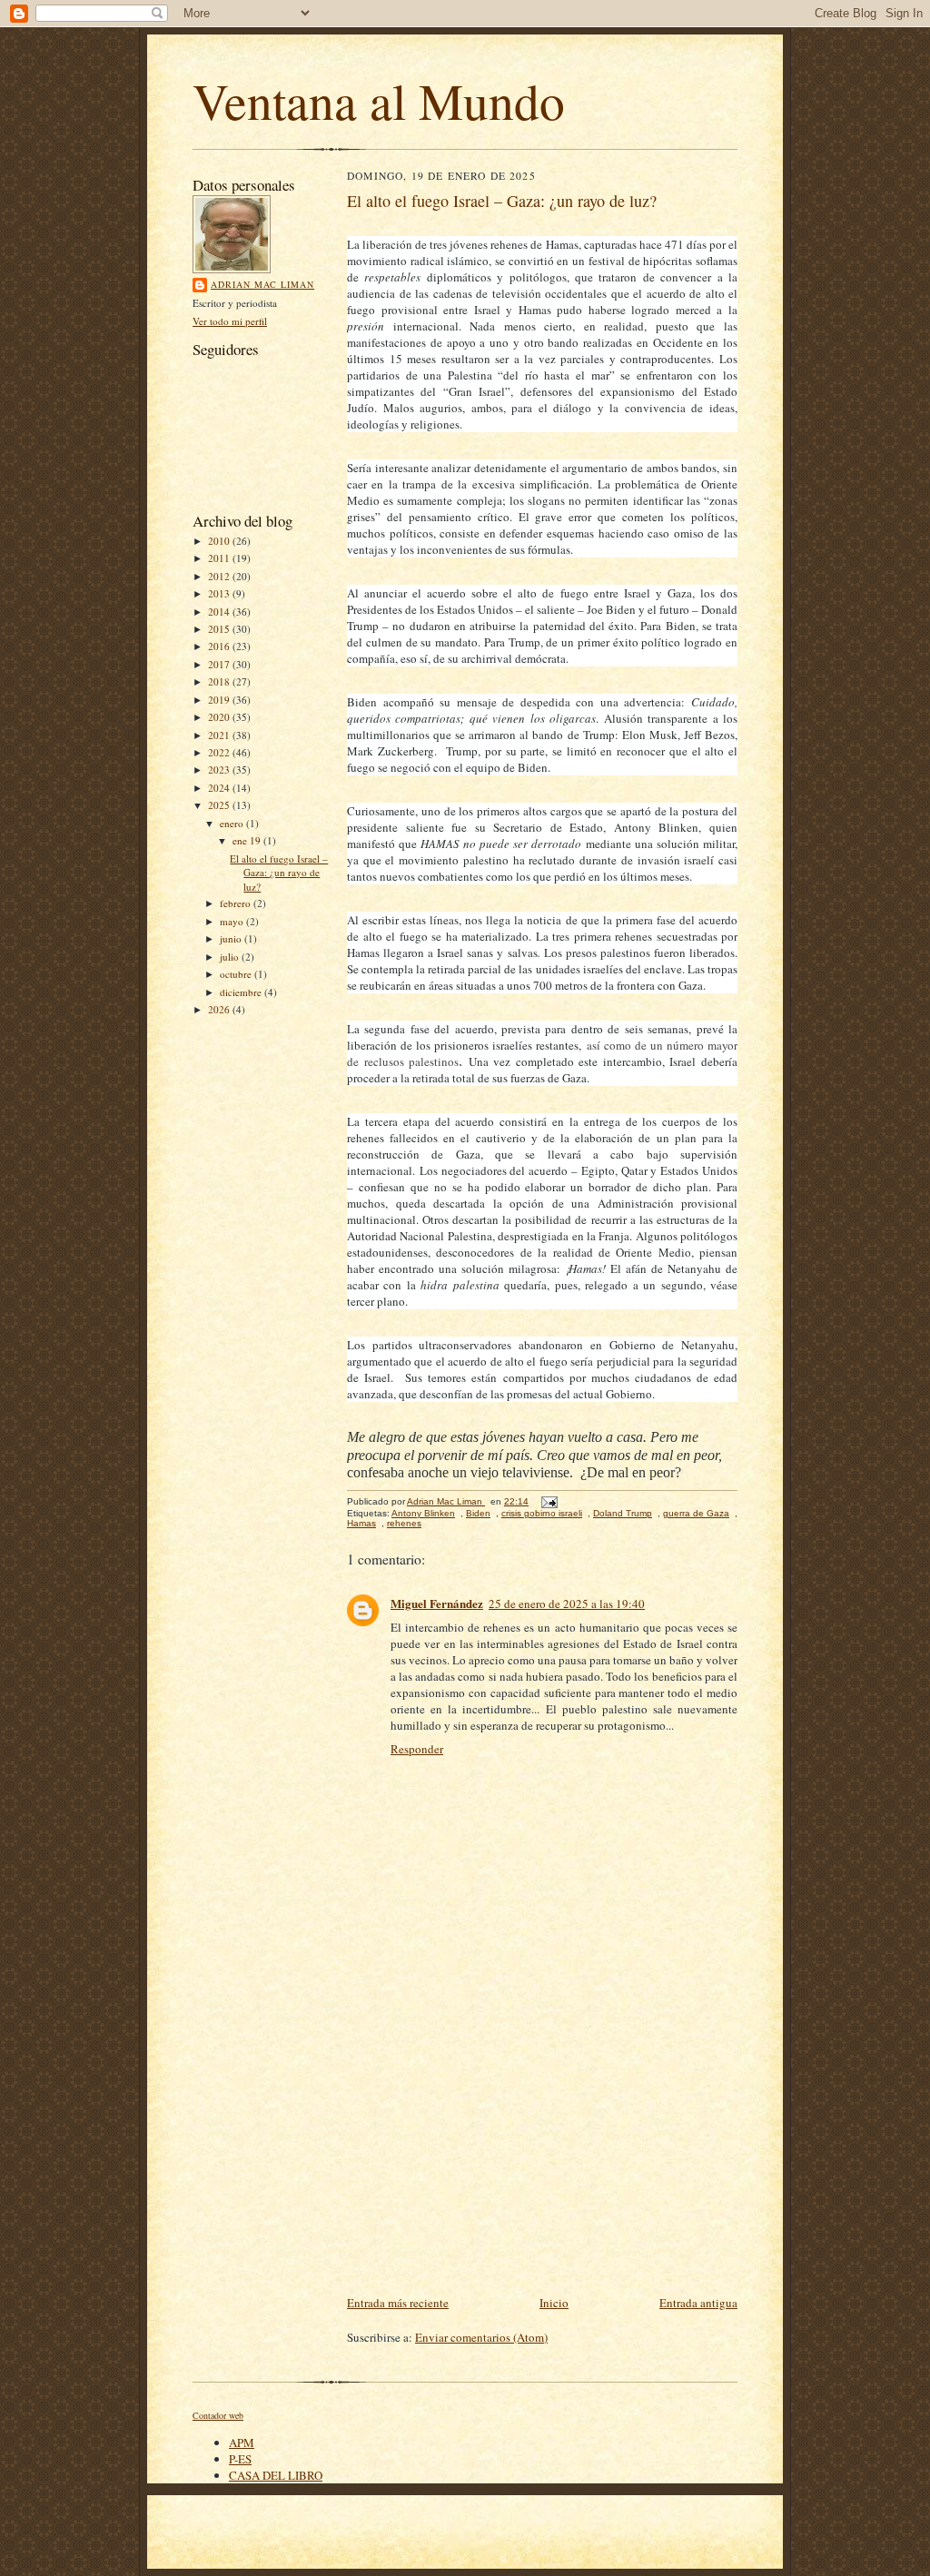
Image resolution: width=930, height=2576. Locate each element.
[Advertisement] (542, 2156)
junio (232, 938)
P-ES (240, 2459)
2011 (220, 558)
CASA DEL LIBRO (276, 2475)
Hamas (361, 1523)
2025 (220, 805)
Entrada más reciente (398, 2303)
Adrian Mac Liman (262, 284)
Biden (478, 1513)
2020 (220, 717)
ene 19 (248, 840)
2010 (220, 541)
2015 (220, 629)
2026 (220, 1009)
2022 (220, 752)
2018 (220, 681)
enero (233, 823)
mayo (233, 921)
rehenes (404, 1523)
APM (242, 2443)
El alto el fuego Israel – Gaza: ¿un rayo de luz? (279, 873)
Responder (417, 1749)
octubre (237, 974)
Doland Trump (623, 1513)
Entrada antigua (698, 2303)
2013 (220, 593)
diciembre (242, 992)
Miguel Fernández (437, 1603)
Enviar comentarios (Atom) (481, 2337)
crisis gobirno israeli (542, 1513)
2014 (220, 612)
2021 (220, 735)
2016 (220, 646)
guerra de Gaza (696, 1513)
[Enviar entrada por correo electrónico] (549, 1501)
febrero (237, 903)
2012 (220, 576)
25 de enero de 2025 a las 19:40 (567, 1604)
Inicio (554, 2303)
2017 (220, 664)
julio (231, 957)
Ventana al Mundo (379, 100)
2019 (220, 700)
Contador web (218, 2415)
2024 (220, 788)
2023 (220, 770)
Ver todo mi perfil (230, 321)
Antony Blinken (423, 1513)
